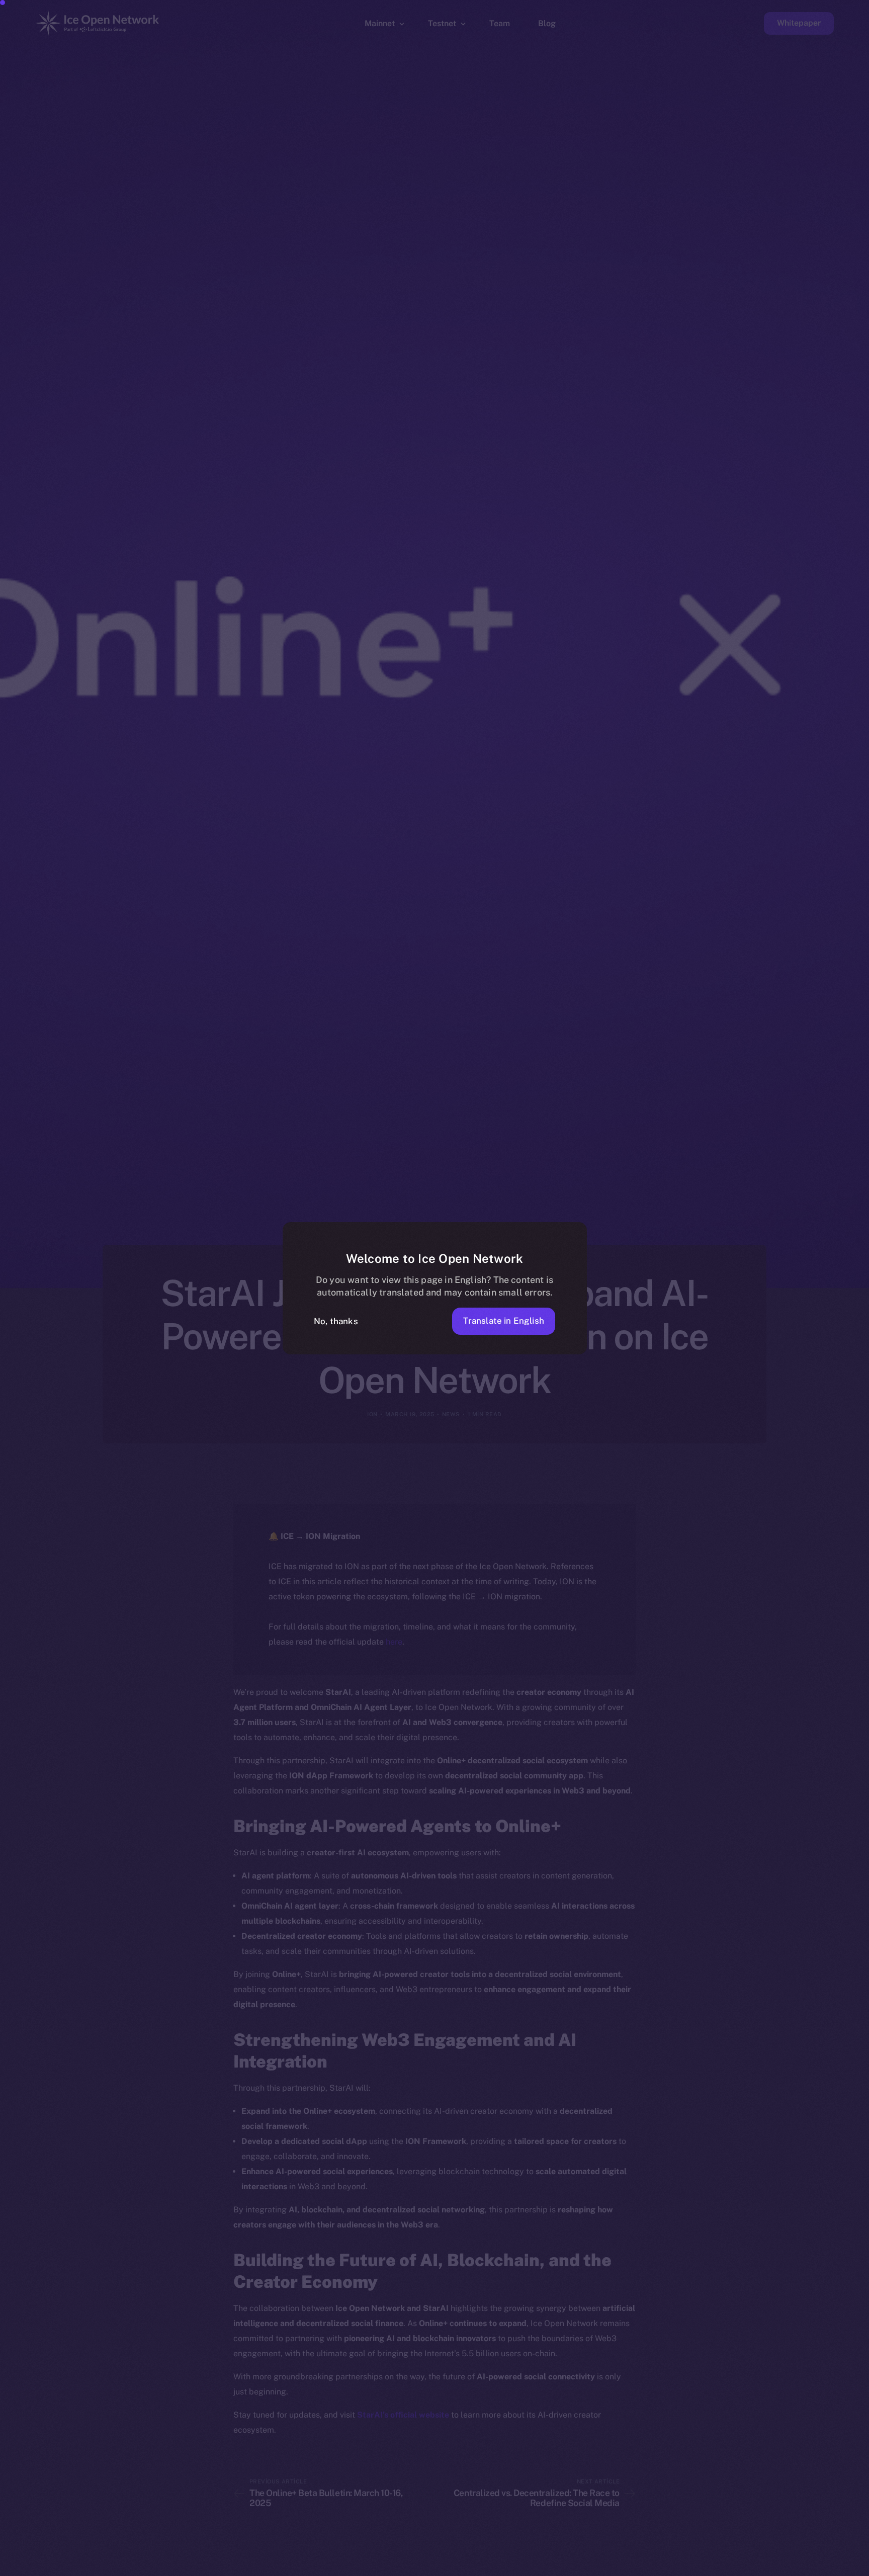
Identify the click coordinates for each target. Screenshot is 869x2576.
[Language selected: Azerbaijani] (613, 2567)
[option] (381, 2567)
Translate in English (504, 1321)
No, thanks (336, 1321)
